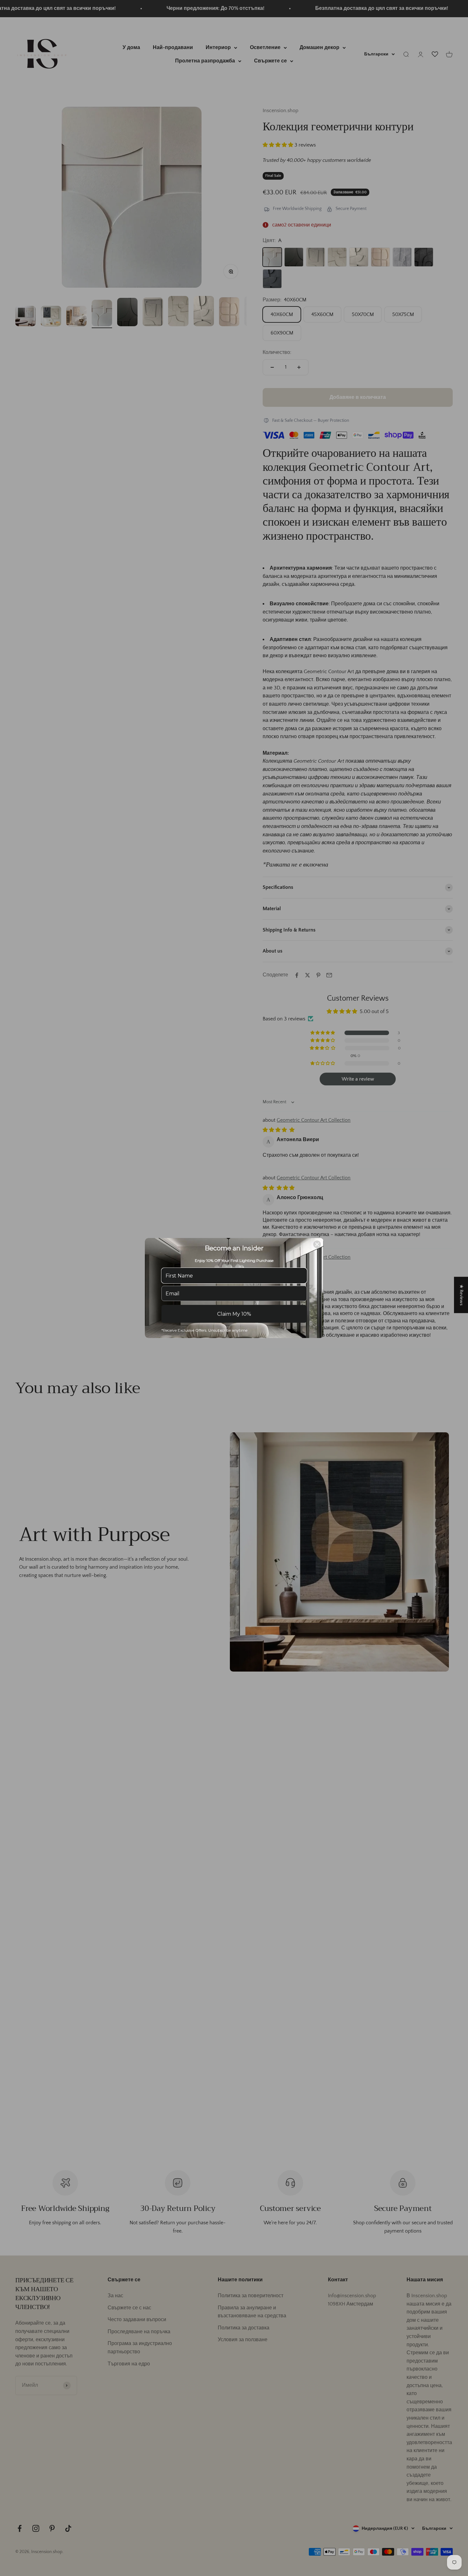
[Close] (317, 1244)
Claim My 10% (234, 1314)
